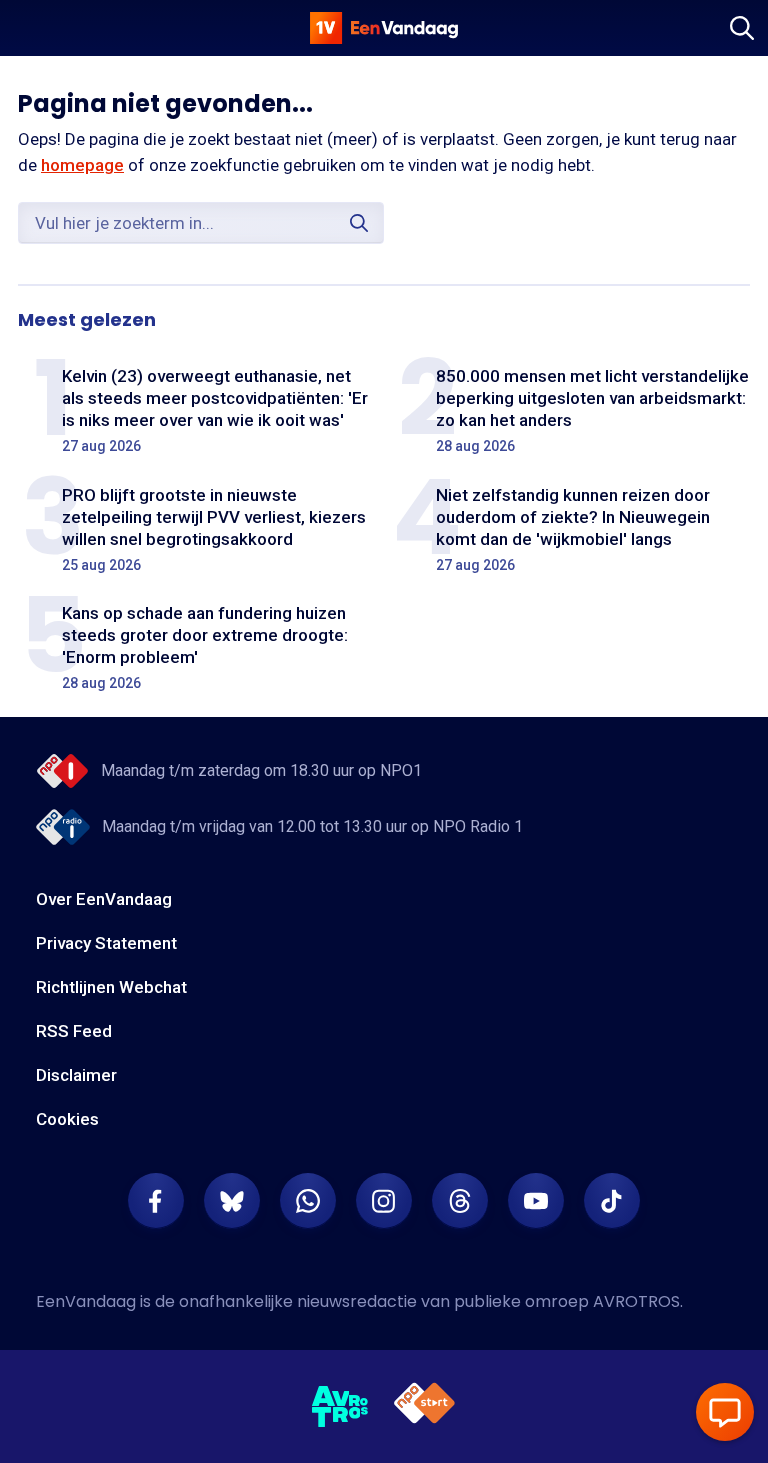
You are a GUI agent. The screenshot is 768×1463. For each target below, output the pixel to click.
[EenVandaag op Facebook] (156, 1201)
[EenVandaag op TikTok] (612, 1201)
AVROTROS (636, 1301)
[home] (384, 28)
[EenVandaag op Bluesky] (232, 1201)
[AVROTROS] (340, 1407)
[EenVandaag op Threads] (460, 1201)
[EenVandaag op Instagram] (384, 1201)
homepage (82, 165)
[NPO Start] (424, 1406)
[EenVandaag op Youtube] (536, 1201)
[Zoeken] (742, 28)
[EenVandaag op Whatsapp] (308, 1201)
